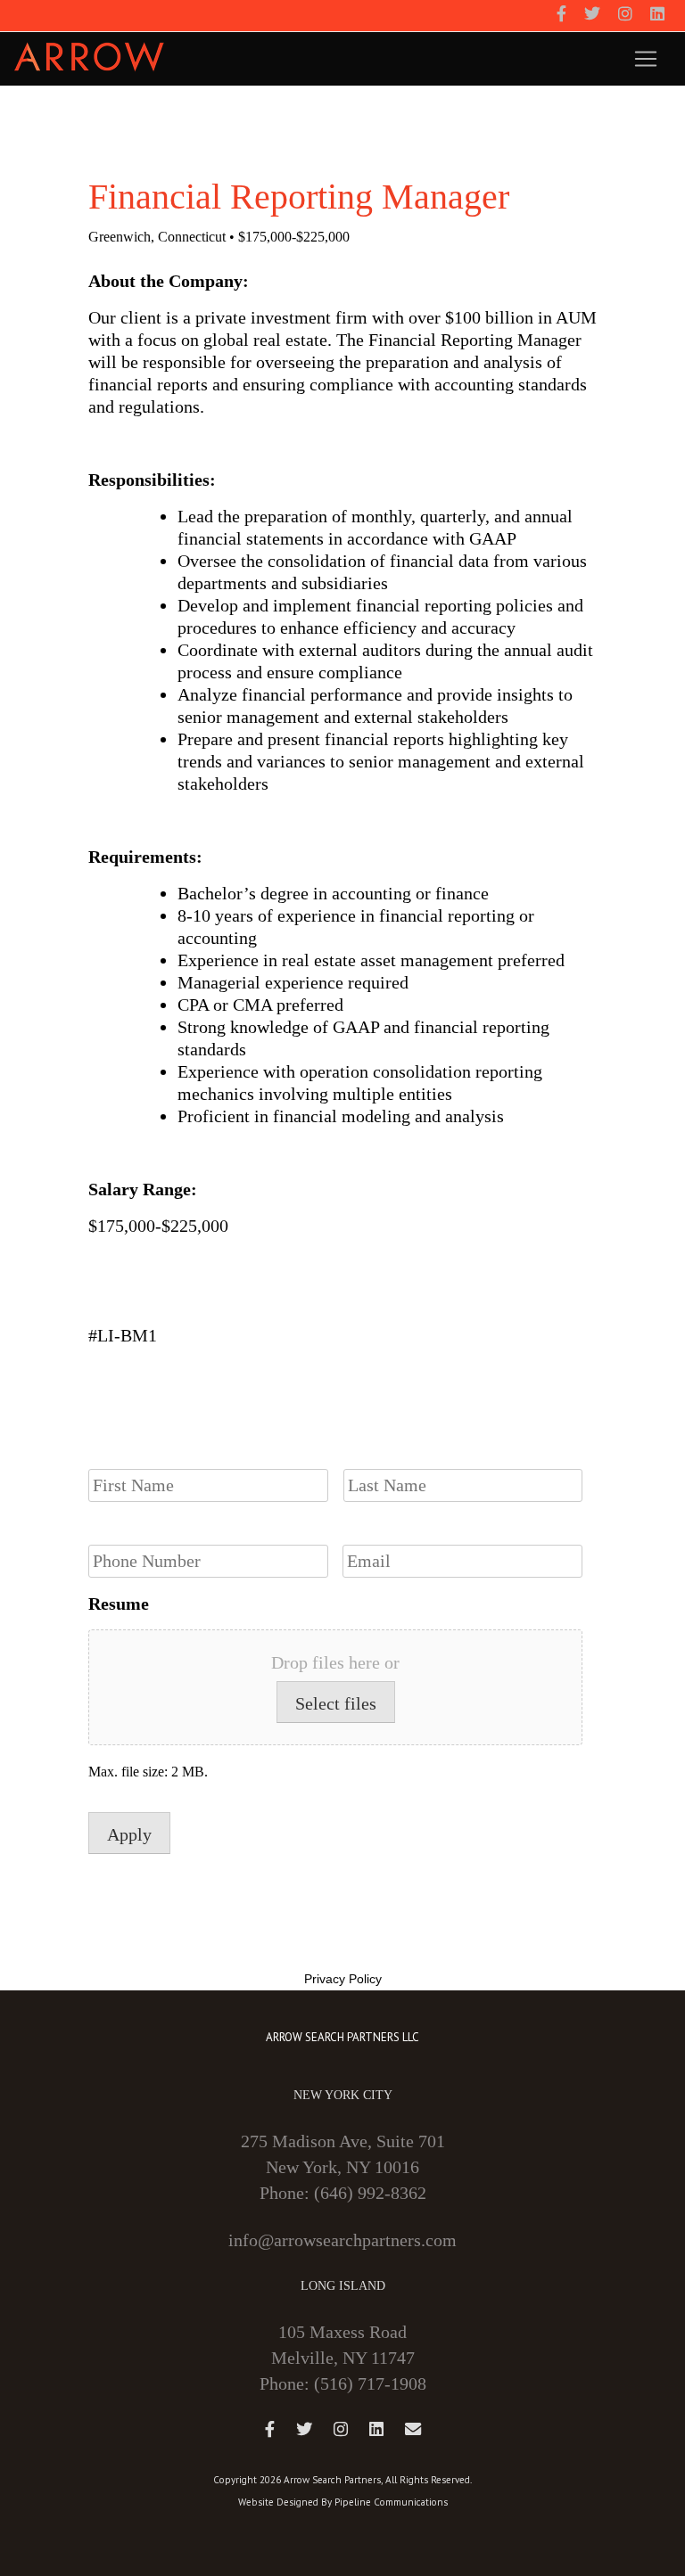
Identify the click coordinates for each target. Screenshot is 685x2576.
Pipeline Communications (391, 2502)
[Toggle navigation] (646, 59)
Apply (129, 1834)
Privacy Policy (343, 1979)
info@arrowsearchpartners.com (342, 2240)
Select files (336, 1703)
